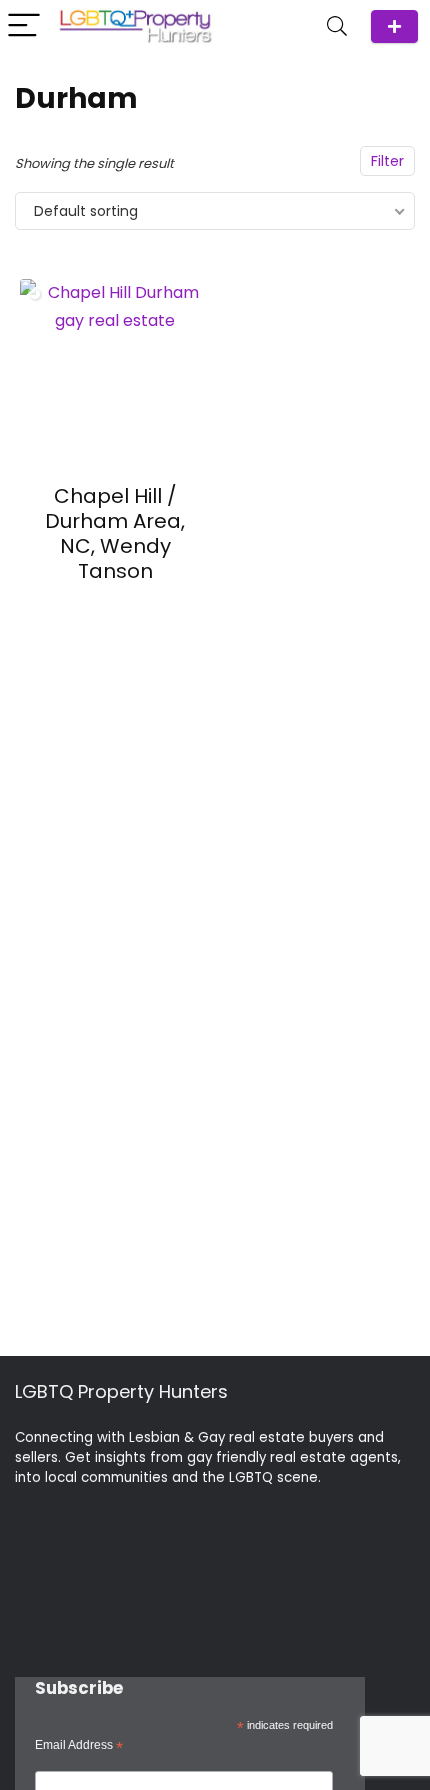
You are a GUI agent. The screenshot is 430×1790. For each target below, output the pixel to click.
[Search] (337, 26)
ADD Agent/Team (394, 26)
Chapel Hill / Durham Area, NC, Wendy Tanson (115, 533)
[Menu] (24, 26)
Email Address (79, 1746)
